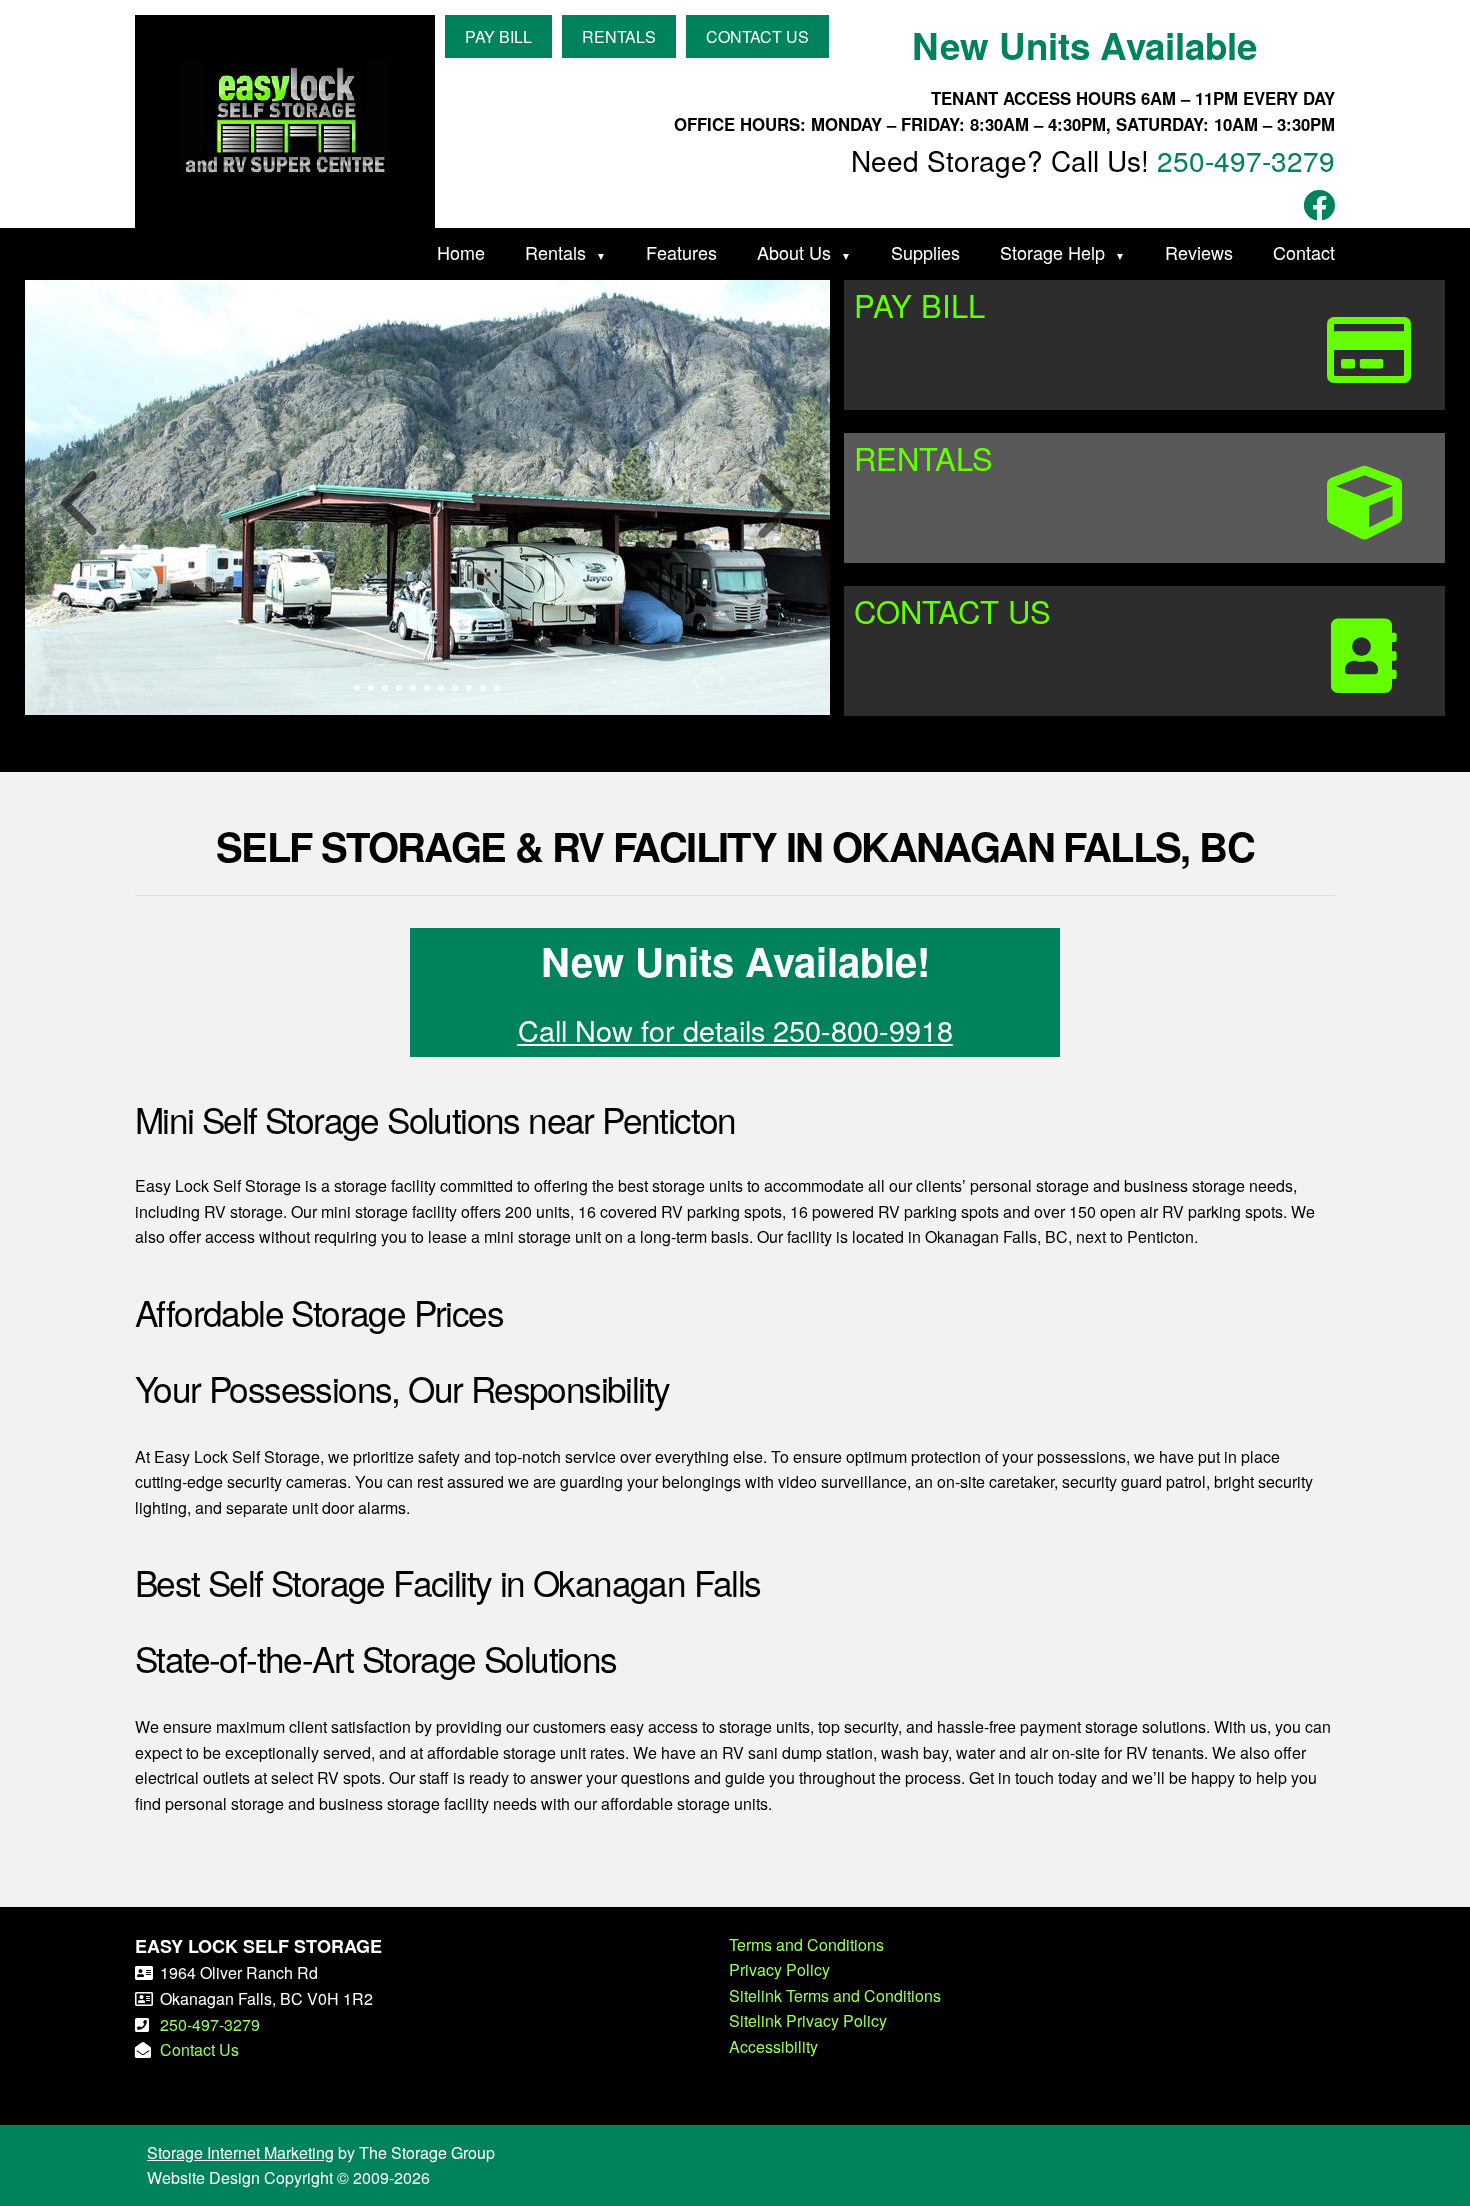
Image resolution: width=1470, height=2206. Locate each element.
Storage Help (1052, 252)
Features (681, 252)
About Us (794, 252)
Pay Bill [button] (498, 36)
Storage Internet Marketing (240, 2152)
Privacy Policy (779, 1969)
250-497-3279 (1246, 160)
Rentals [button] (619, 36)
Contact (1304, 252)
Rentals (555, 252)
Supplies (925, 252)
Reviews (1199, 252)
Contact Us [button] (757, 36)
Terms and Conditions (806, 1944)
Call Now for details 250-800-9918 (735, 1029)
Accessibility (773, 2046)
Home (461, 252)
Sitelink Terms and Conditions (835, 1995)
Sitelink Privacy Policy (808, 2020)
